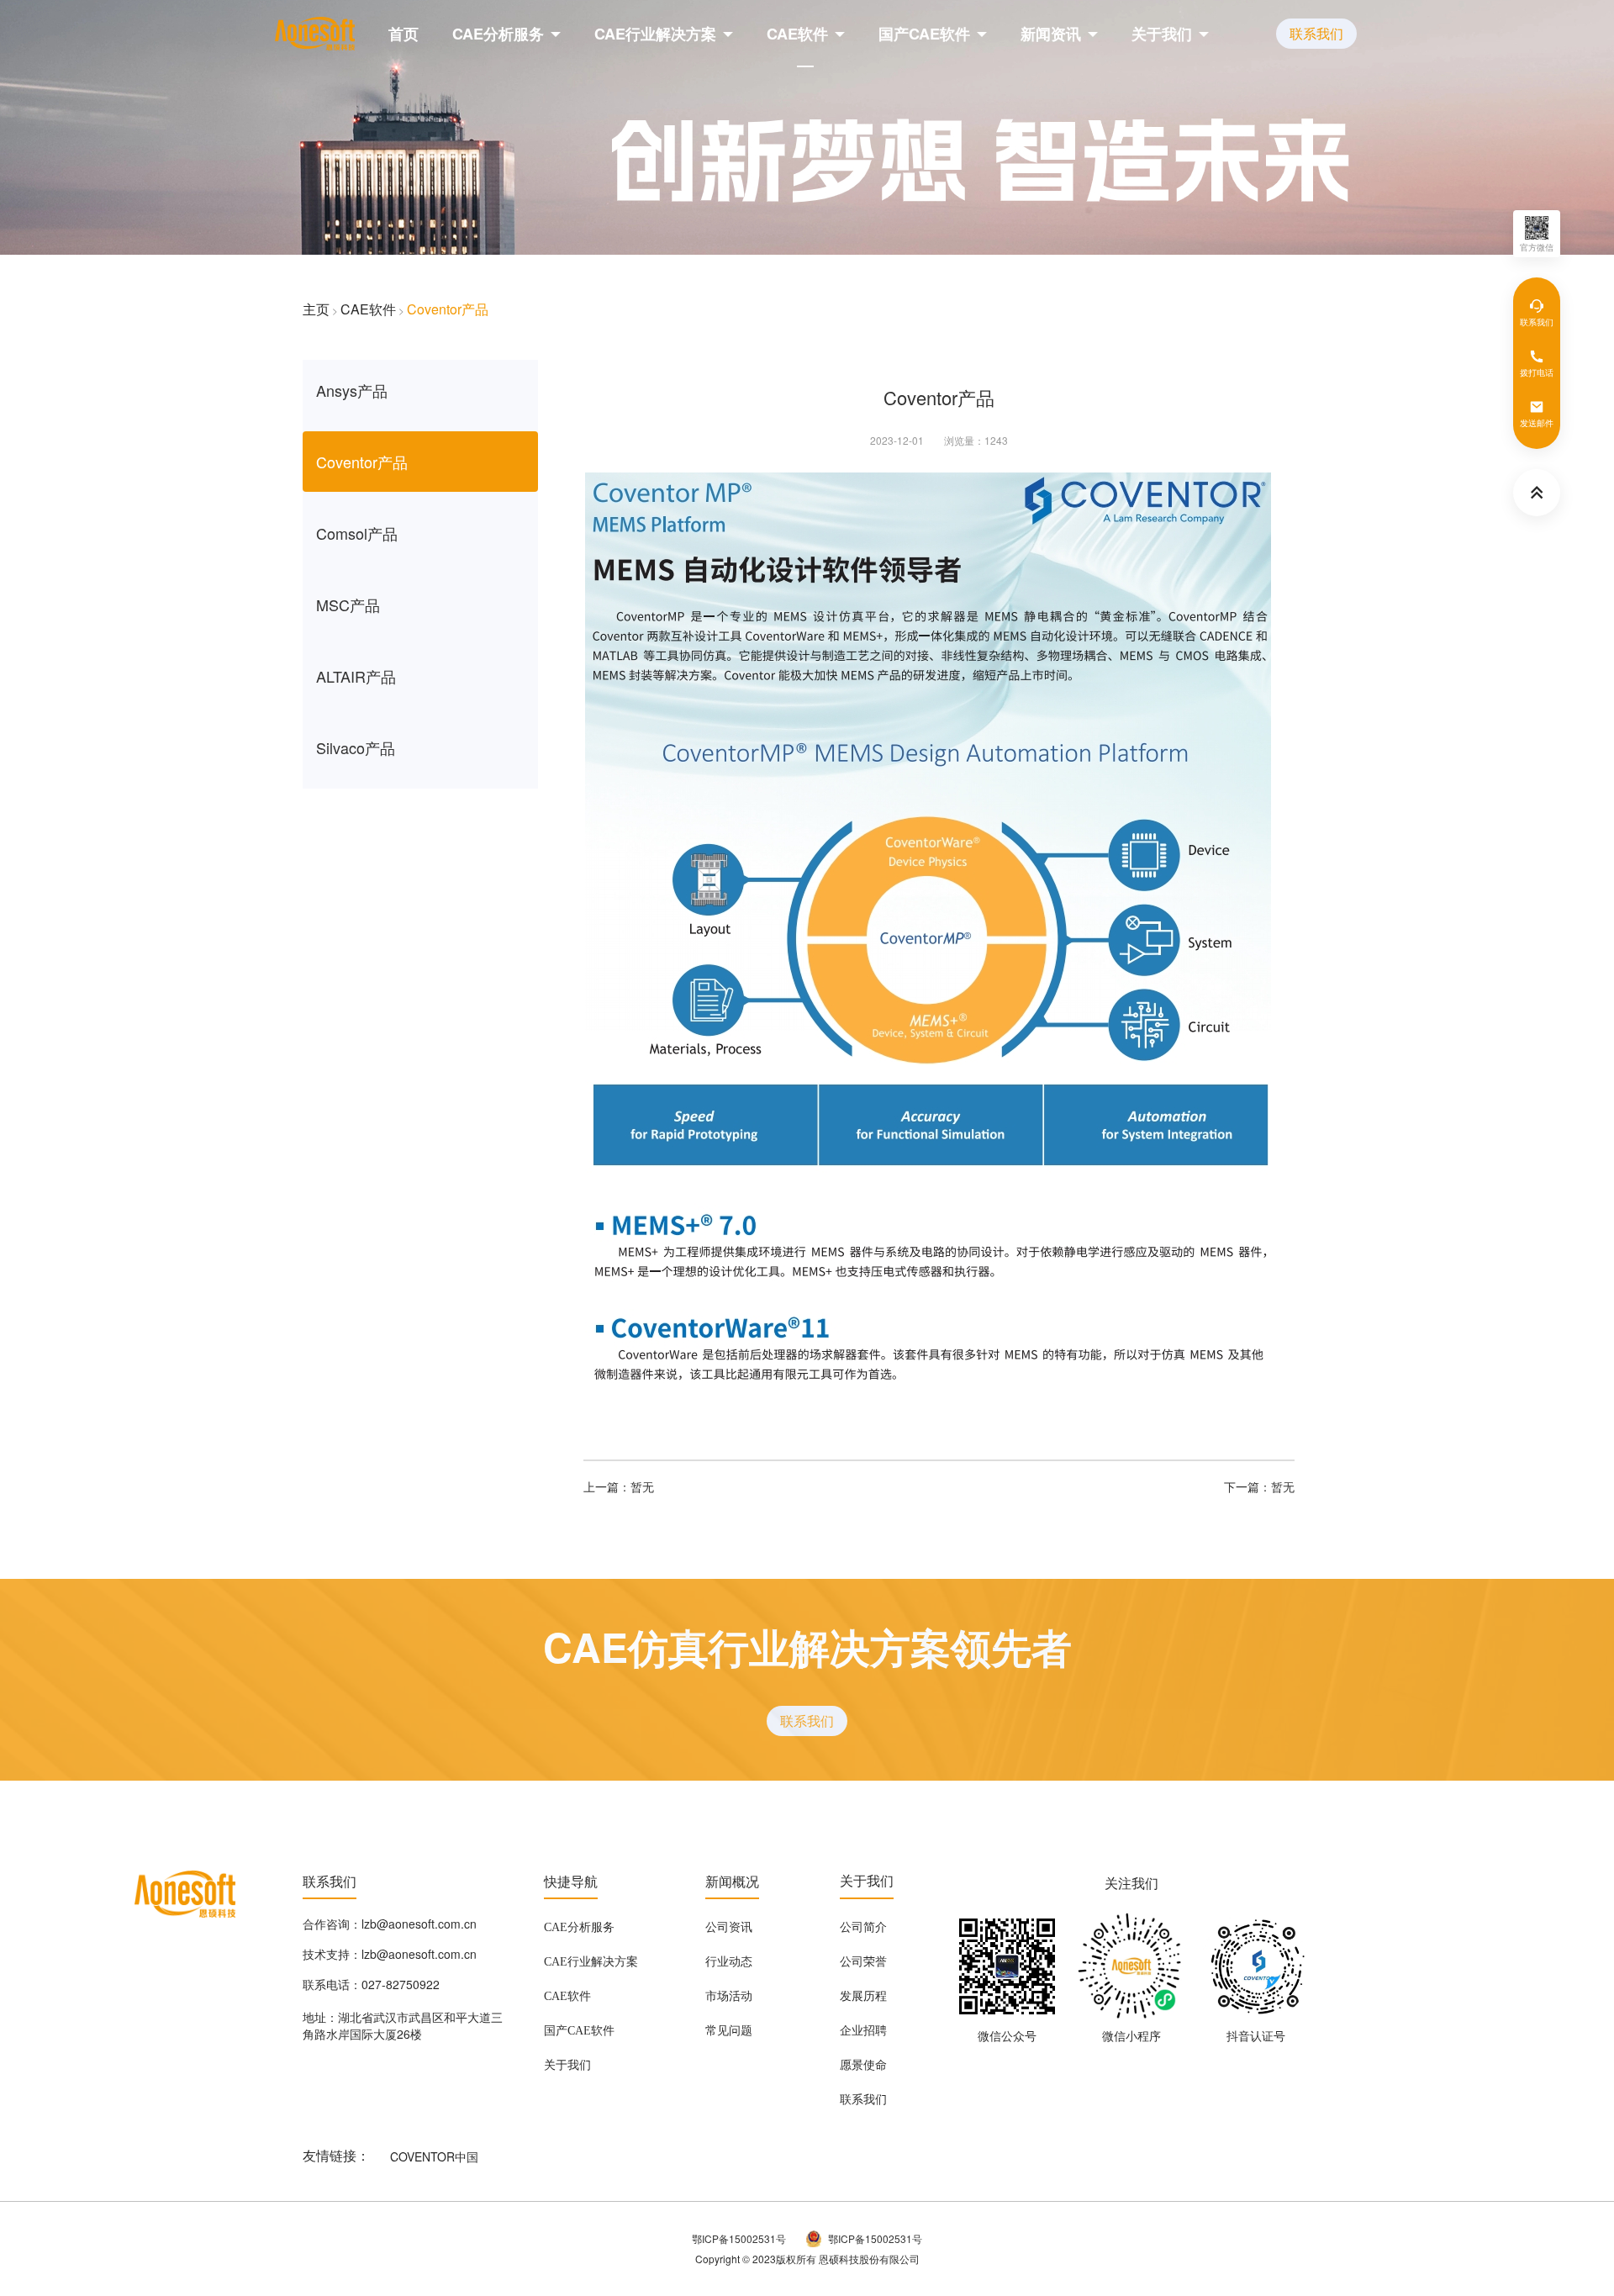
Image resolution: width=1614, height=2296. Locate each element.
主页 (316, 309)
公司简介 (863, 1928)
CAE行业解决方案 (655, 34)
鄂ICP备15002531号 (739, 2238)
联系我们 (1316, 33)
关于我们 (1162, 34)
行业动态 (729, 1962)
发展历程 (863, 1997)
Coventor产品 (448, 309)
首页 (403, 34)
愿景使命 (863, 2066)
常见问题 (729, 2031)
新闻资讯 (1051, 34)
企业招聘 (863, 2031)
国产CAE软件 (924, 34)
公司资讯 (729, 1928)
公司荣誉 (863, 1962)
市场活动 (729, 1997)
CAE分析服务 (498, 34)
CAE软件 (797, 34)
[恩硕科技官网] (315, 34)
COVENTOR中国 (434, 2156)
